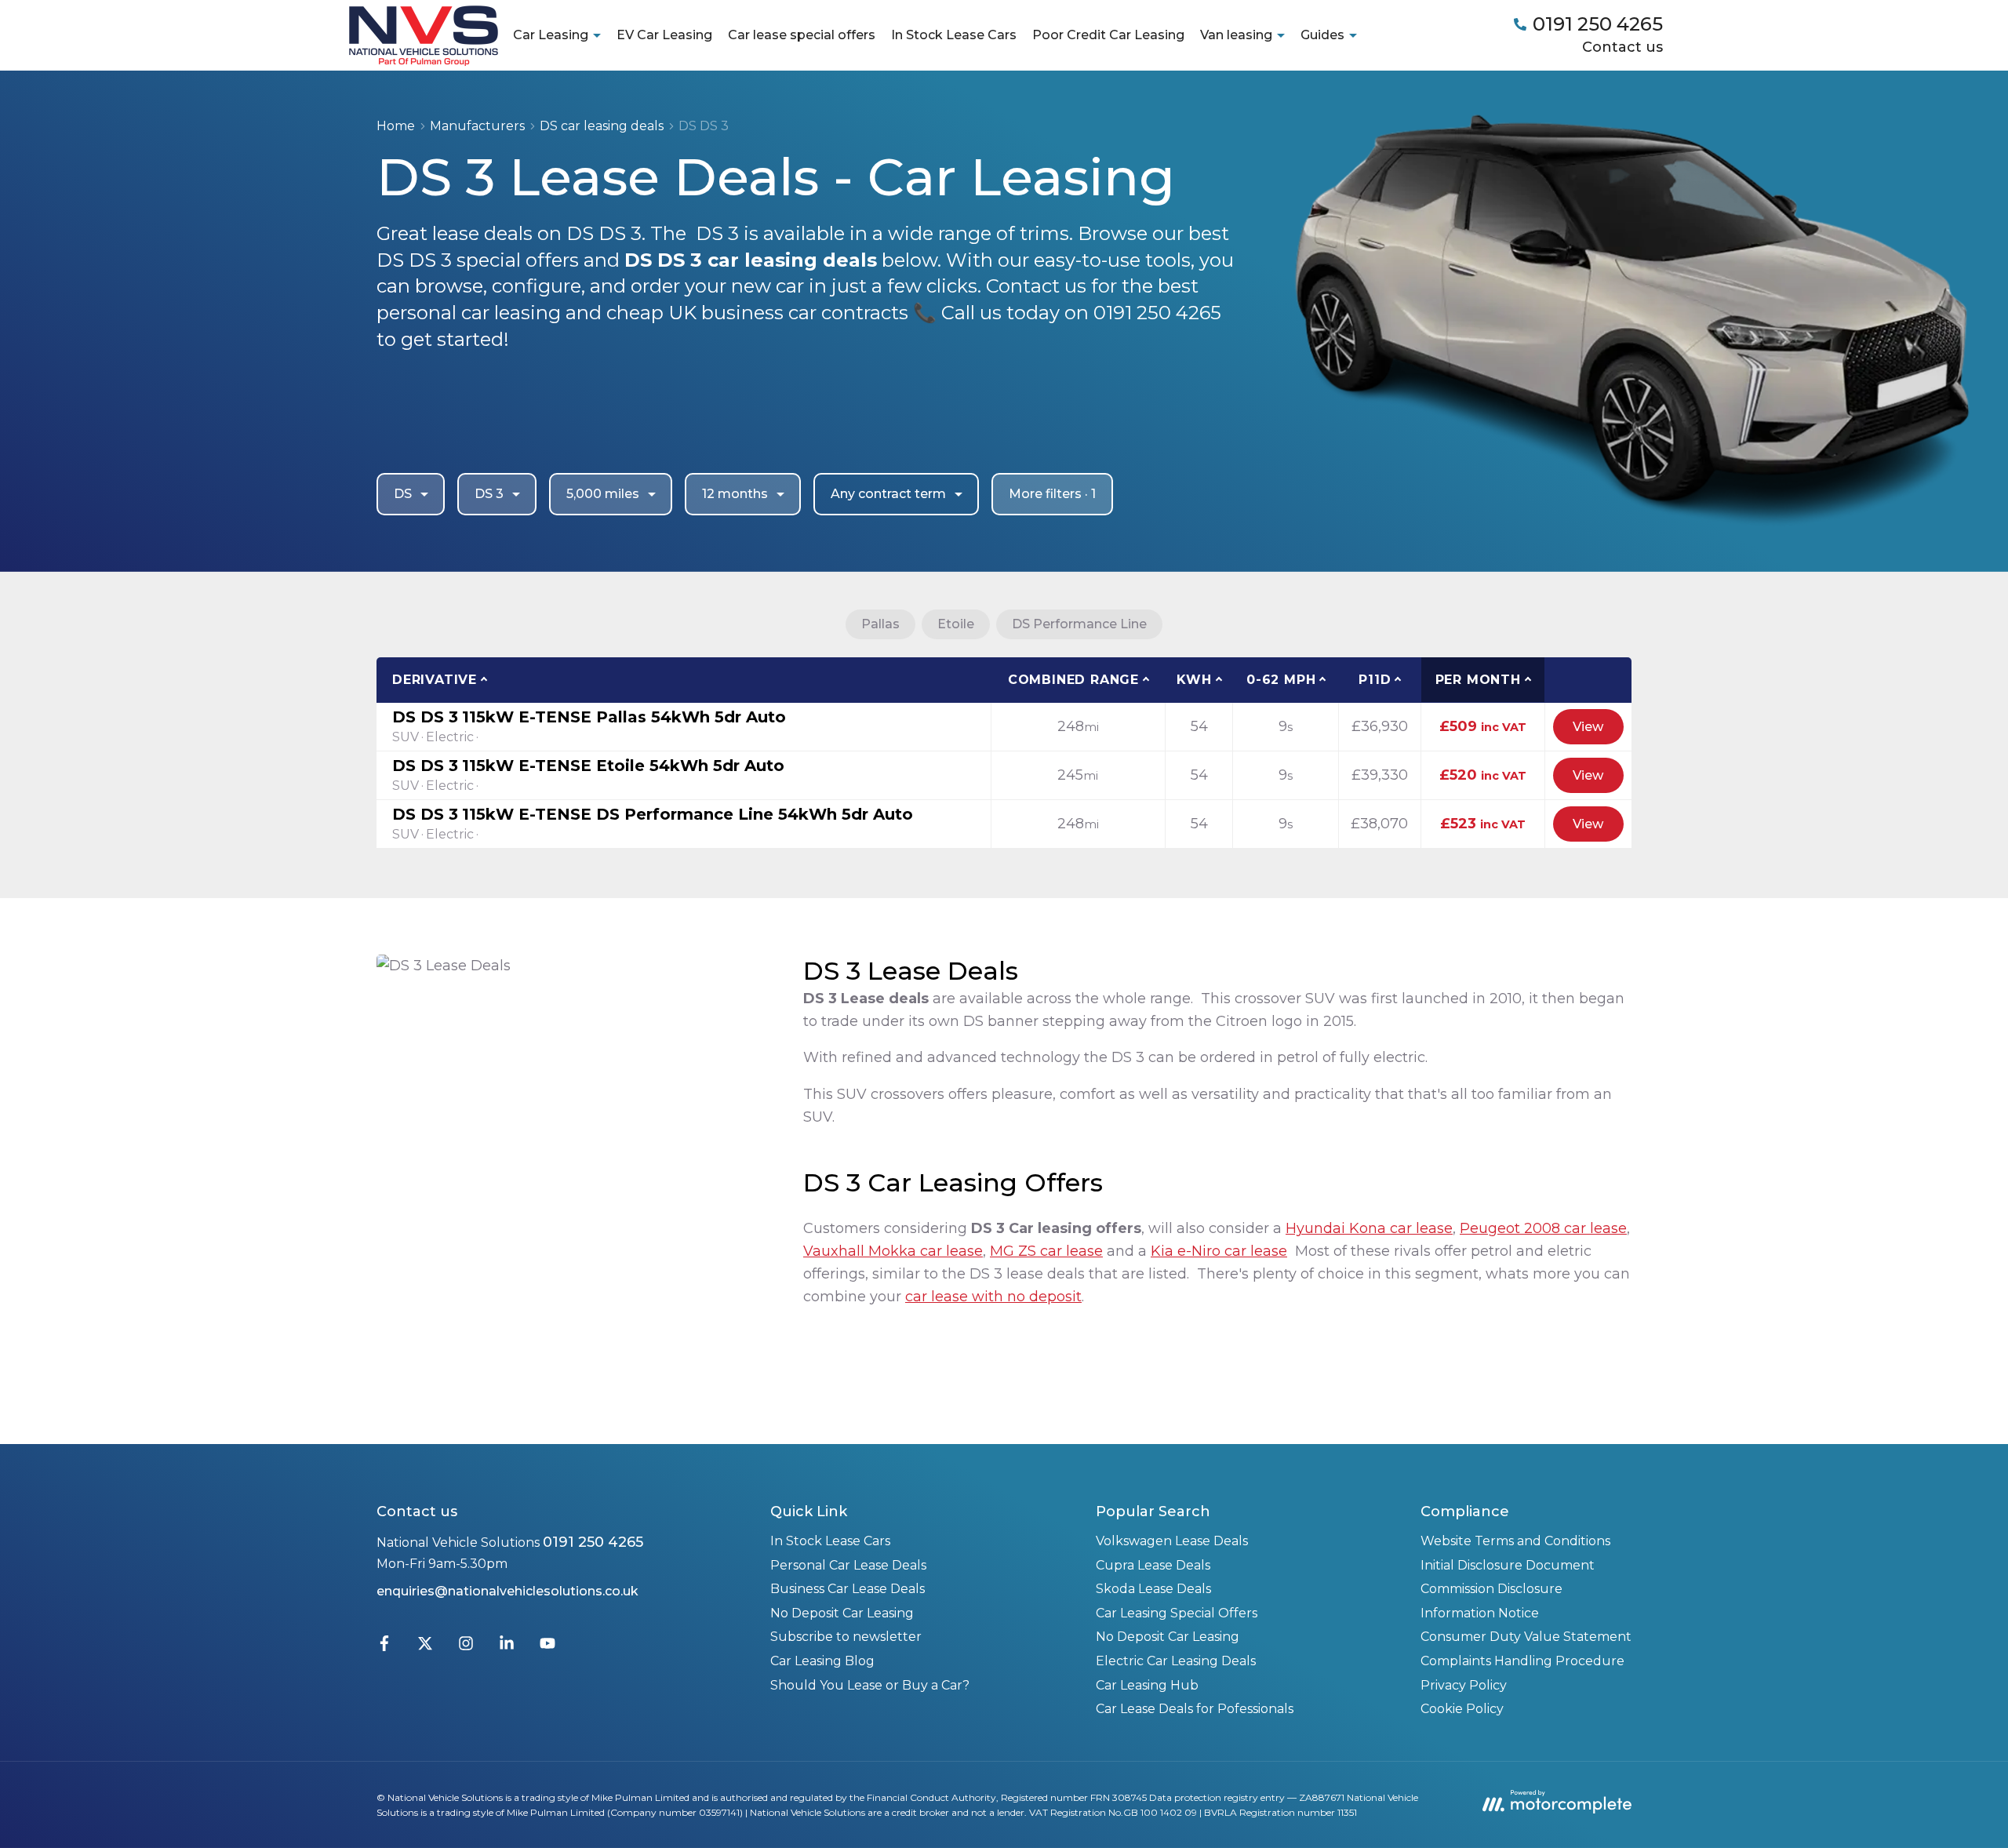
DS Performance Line (1079, 624)
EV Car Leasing (664, 35)
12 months (735, 494)
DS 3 (489, 494)
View (1588, 727)
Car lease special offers (802, 35)
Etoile (956, 624)
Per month (1478, 680)
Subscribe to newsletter (846, 1637)
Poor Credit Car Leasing (1108, 35)
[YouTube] (547, 1647)
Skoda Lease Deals (1153, 1589)
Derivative (435, 680)
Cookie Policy (1462, 1709)
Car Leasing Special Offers (1177, 1613)
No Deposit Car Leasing (842, 1613)
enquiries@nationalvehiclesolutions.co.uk (507, 1591)
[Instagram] (466, 1647)
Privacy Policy (1464, 1685)
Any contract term (888, 494)
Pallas (880, 624)
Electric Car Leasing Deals (1176, 1661)
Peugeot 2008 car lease (1543, 1228)
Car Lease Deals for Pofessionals (1195, 1709)
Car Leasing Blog (822, 1661)
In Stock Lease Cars (954, 35)
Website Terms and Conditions (1515, 1541)
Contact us (1622, 47)
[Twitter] (425, 1647)
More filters (1052, 494)
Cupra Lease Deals (1153, 1565)
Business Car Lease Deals (848, 1589)
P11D (1375, 680)
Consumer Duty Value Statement (1526, 1637)
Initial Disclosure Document (1508, 1565)
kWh (1194, 680)
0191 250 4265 (593, 1542)
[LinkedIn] (507, 1647)
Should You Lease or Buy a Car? (870, 1685)
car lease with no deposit (993, 1297)
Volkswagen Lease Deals (1172, 1541)
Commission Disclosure (1491, 1589)
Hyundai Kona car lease (1369, 1228)
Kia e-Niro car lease (1219, 1251)
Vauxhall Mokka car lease (893, 1251)
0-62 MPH (1281, 680)
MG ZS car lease (1046, 1251)
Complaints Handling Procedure (1522, 1661)
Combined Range (1073, 680)
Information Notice (1480, 1613)
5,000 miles (603, 494)
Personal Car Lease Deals (848, 1565)
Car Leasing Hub (1147, 1685)
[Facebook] (384, 1647)
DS (403, 494)
